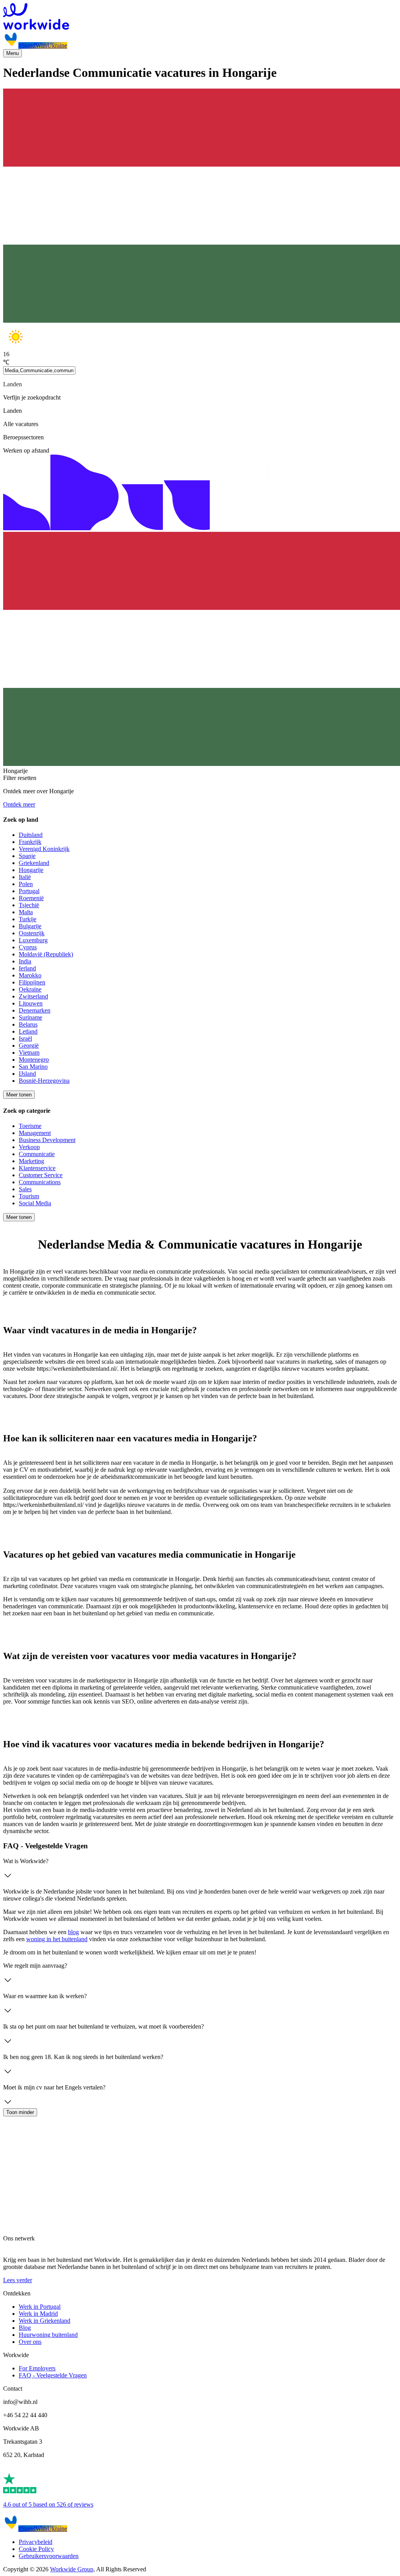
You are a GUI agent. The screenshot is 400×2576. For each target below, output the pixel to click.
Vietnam (29, 1053)
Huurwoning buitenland (48, 2335)
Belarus (28, 1024)
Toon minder (20, 2112)
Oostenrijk (32, 933)
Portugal (29, 891)
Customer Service (41, 1175)
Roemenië (31, 898)
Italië (25, 877)
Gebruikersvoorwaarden (49, 2556)
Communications (40, 1182)
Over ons (30, 2342)
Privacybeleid (36, 2542)
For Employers (37, 2368)
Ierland (27, 968)
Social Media (35, 1203)
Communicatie (37, 1154)
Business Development (47, 1140)
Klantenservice (37, 1168)
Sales (25, 1189)
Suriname (30, 1017)
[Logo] (200, 17)
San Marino (33, 1067)
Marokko (30, 975)
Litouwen (31, 1003)
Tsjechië (29, 905)
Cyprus (28, 947)
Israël (25, 1038)
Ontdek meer (19, 804)
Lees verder (18, 2280)
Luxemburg (33, 940)
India (25, 961)
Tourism (29, 1196)
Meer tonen (19, 1095)
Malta (26, 912)
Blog (25, 2328)
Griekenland (34, 863)
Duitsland (31, 835)
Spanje (27, 856)
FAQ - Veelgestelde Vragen (53, 2375)
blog (73, 1932)
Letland (28, 1031)
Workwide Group (72, 2569)
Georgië (29, 1046)
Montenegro (34, 1060)
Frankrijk (30, 842)
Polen (26, 884)
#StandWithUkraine (43, 45)
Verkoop (29, 1147)
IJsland (27, 1074)
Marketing (31, 1161)
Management (35, 1133)
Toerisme (30, 1126)
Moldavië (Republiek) (46, 954)
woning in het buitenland (57, 1939)
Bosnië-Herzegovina (44, 1081)
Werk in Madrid (38, 2314)
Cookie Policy (36, 2549)
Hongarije (31, 870)
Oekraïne (30, 989)
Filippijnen (32, 982)
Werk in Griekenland (45, 2321)
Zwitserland (33, 996)
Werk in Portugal (40, 2307)
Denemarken (35, 1010)
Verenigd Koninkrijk (44, 849)
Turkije (28, 919)
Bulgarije (30, 926)
